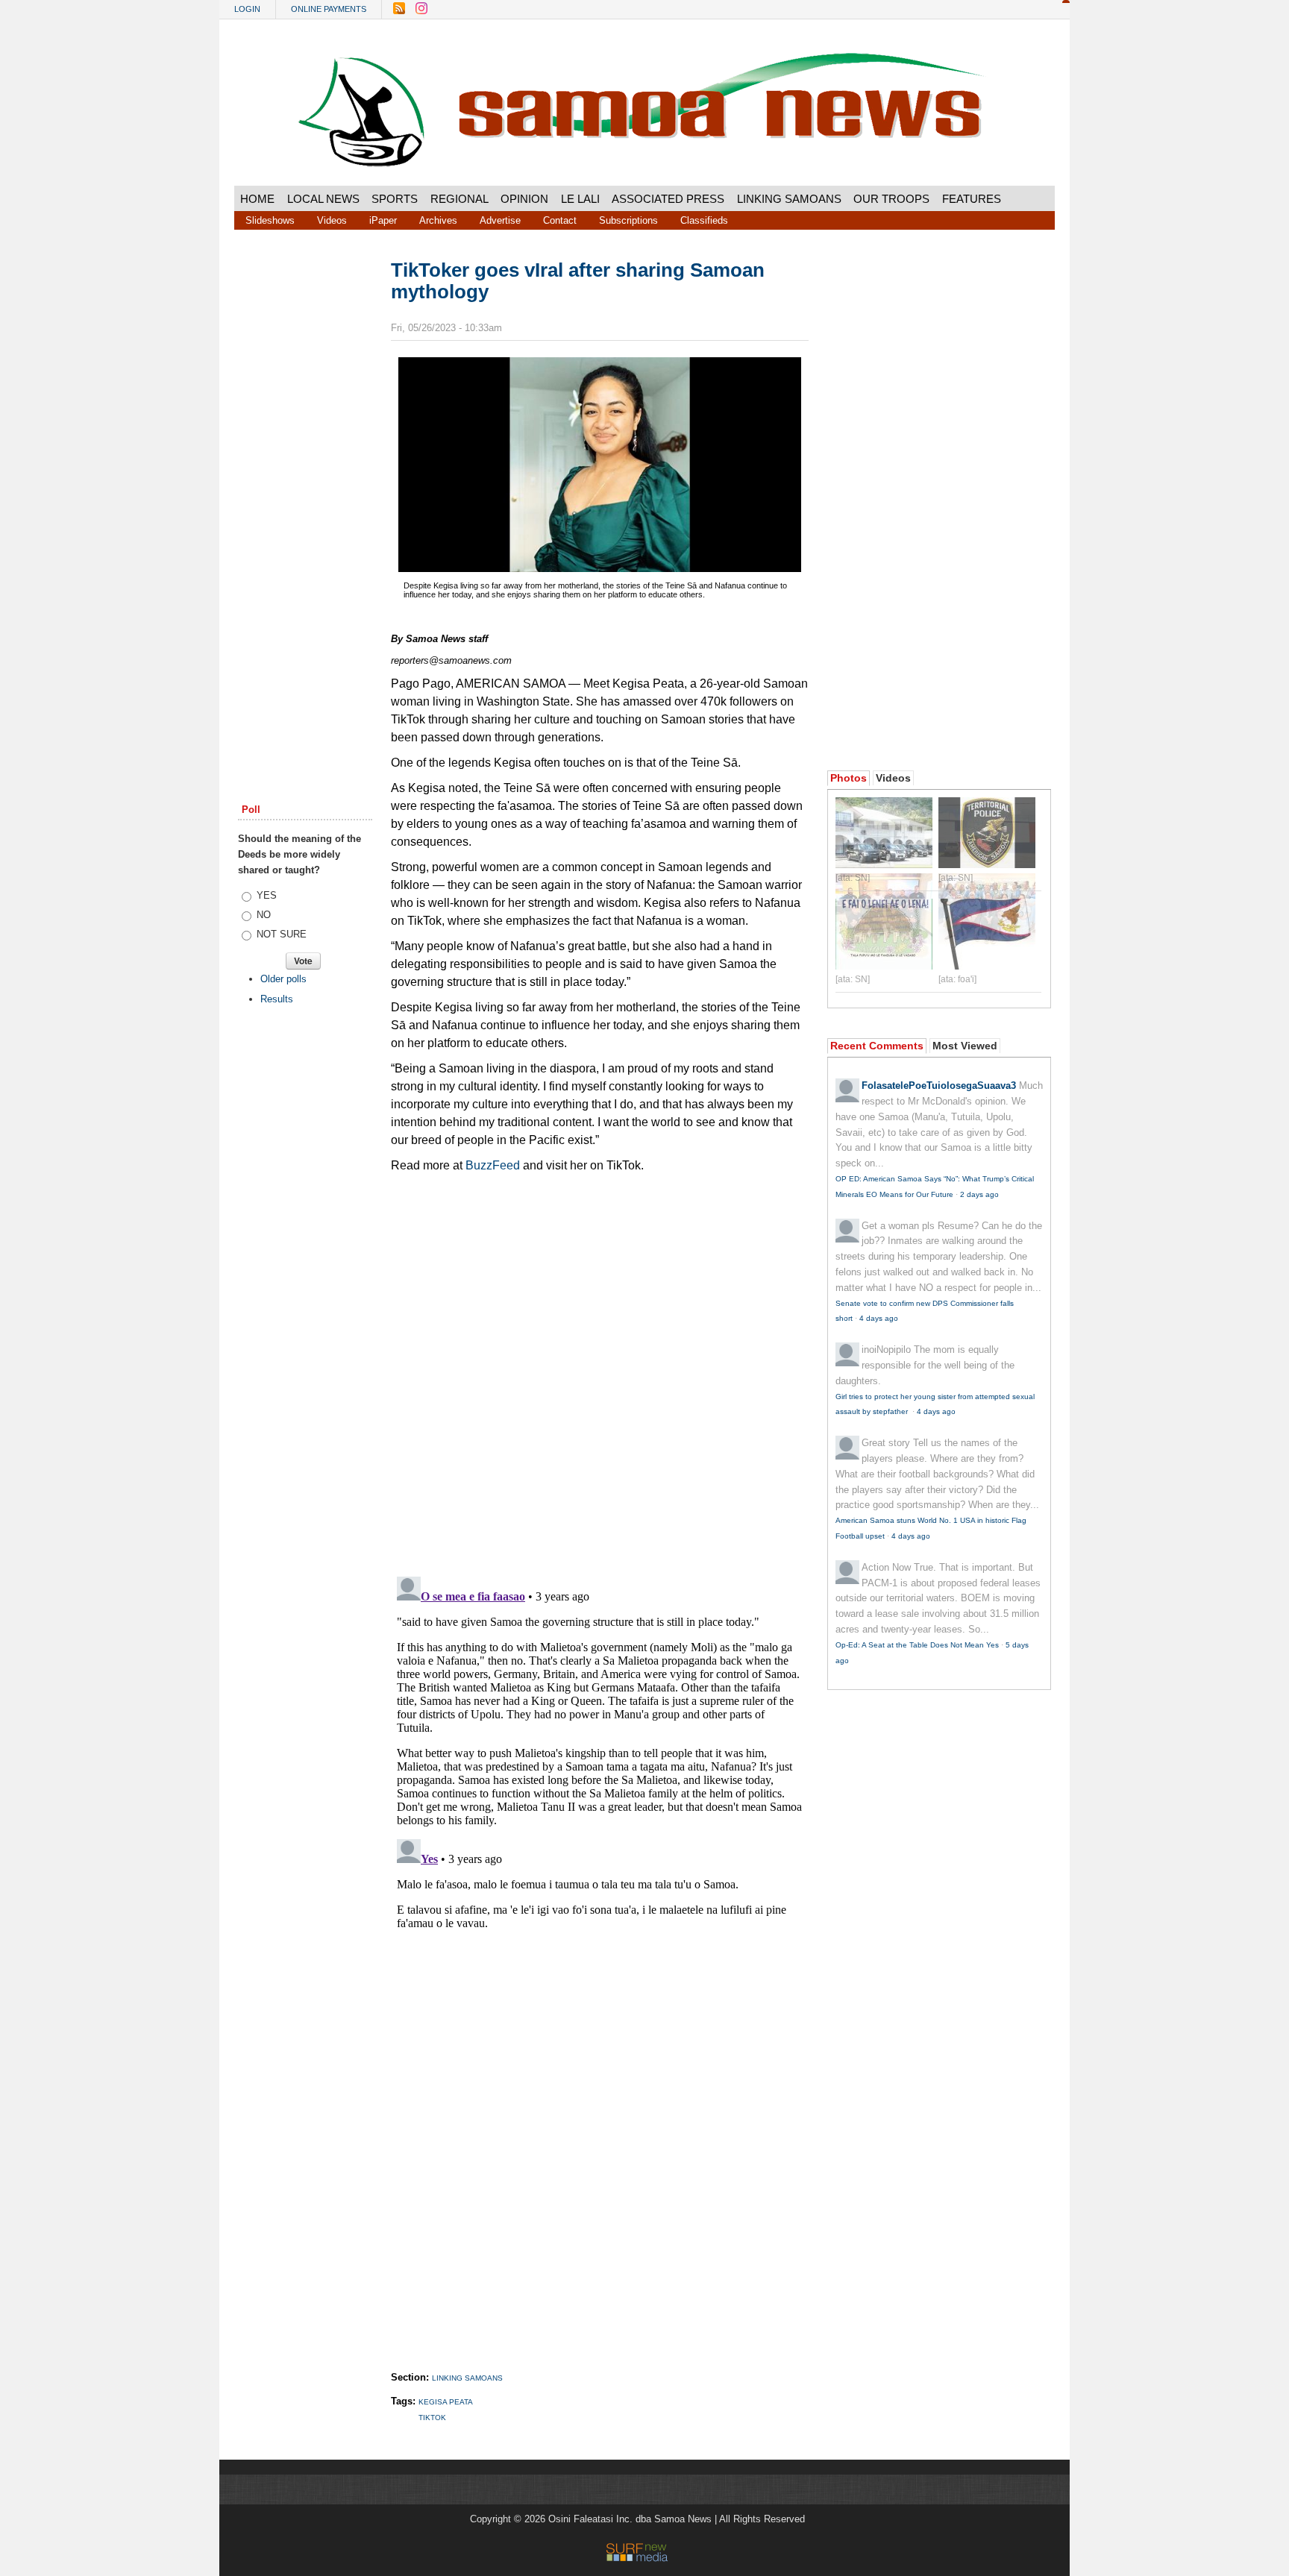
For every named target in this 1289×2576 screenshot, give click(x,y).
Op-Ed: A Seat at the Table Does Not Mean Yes (917, 1645)
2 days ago (979, 1194)
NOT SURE (282, 934)
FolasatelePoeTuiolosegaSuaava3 (939, 1086)
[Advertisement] (305, 487)
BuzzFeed (494, 1165)
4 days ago (879, 1318)
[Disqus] (600, 1757)
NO (264, 915)
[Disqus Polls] (600, 1369)
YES (267, 895)
